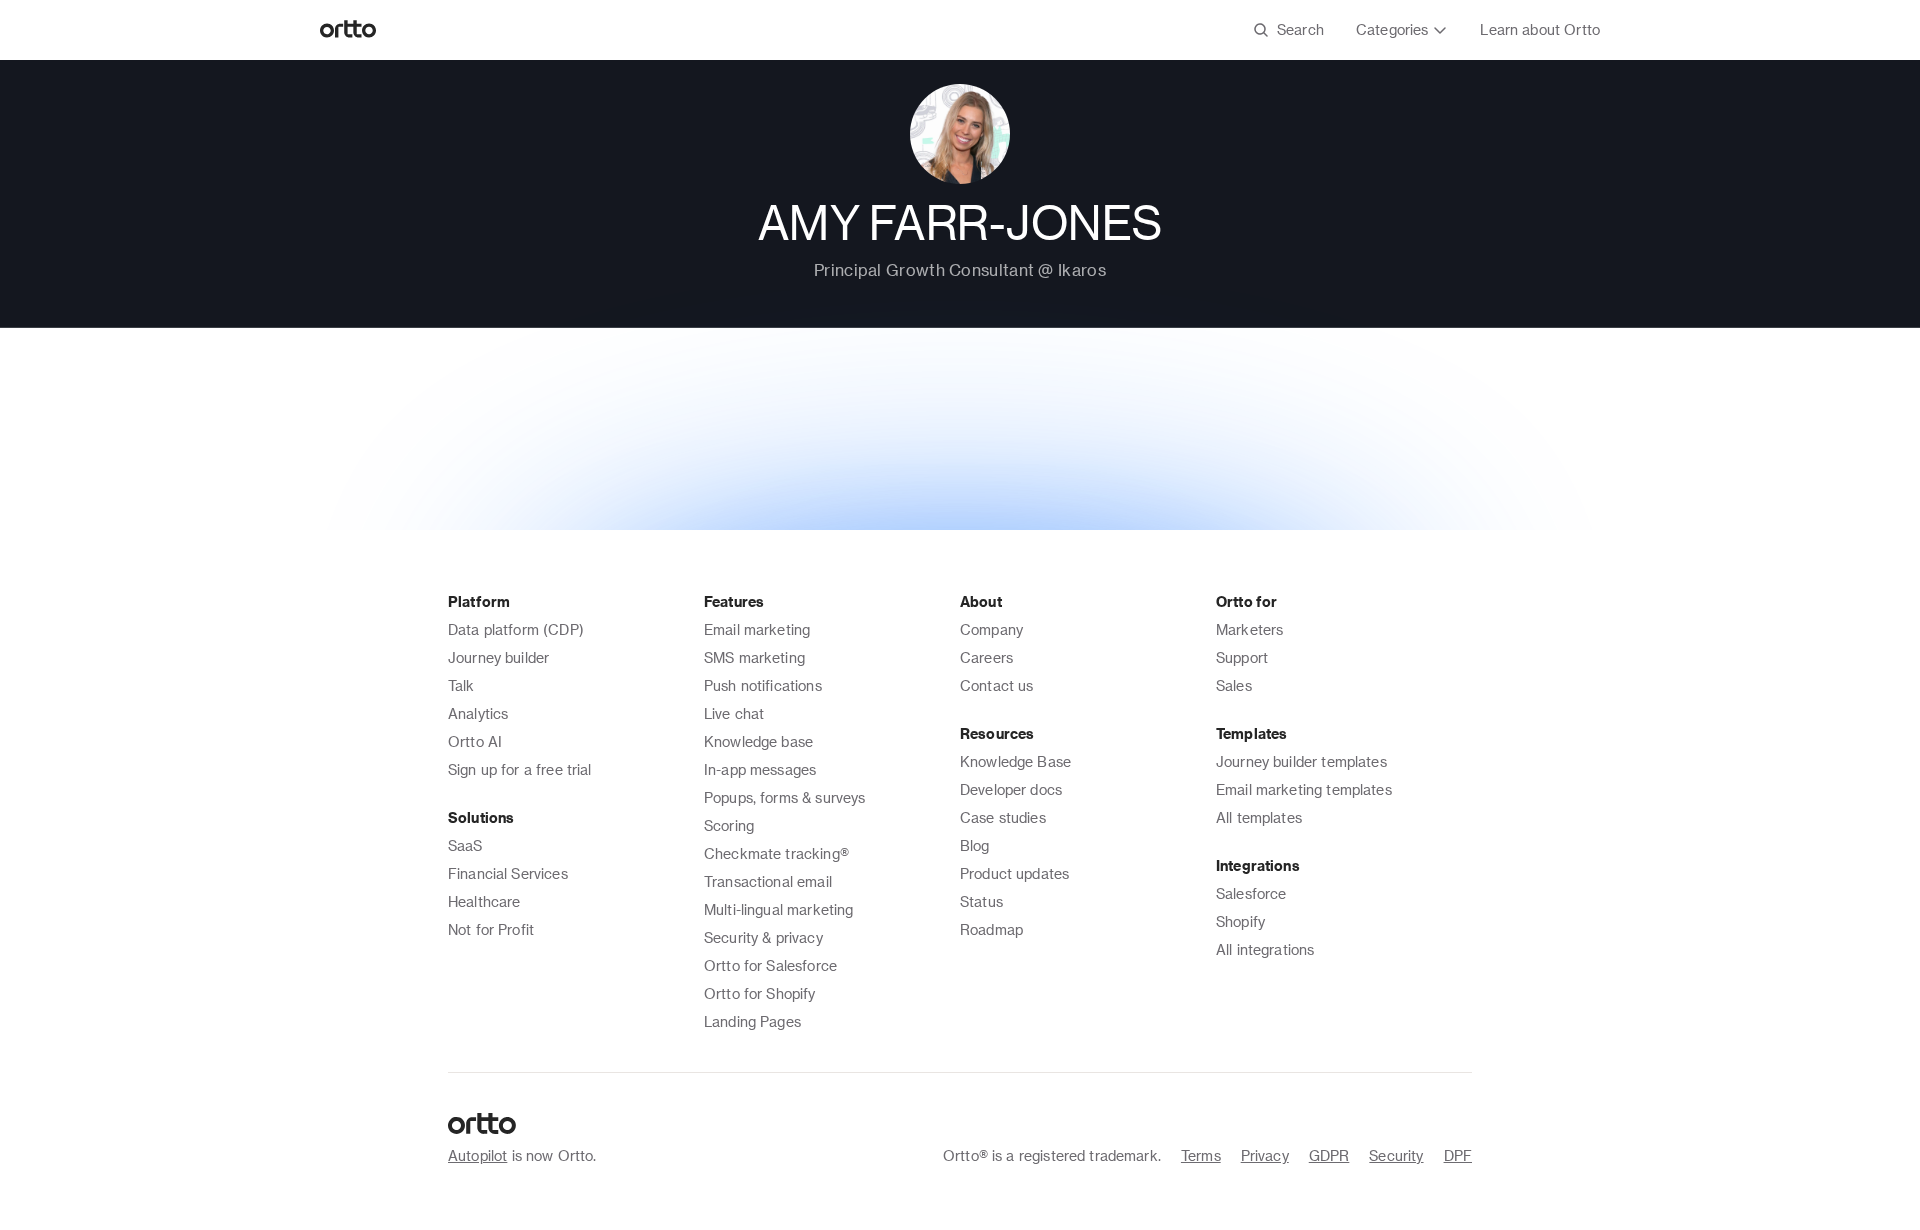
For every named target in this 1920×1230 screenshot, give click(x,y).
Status (981, 901)
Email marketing (757, 629)
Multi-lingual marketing (778, 909)
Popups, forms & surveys (784, 797)
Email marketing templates (1304, 789)
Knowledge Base (1015, 761)
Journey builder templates (1301, 761)
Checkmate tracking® (776, 853)
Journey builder (498, 657)
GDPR (1329, 1155)
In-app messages (760, 769)
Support (1242, 657)
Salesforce (1251, 893)
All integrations (1265, 949)
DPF (1458, 1155)
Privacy (1265, 1155)
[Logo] (348, 30)
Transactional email (768, 881)
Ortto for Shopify (760, 993)
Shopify (1240, 921)
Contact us (997, 685)
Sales (1234, 685)
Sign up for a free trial (520, 769)
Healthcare (484, 901)
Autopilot (477, 1155)
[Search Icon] (1288, 30)
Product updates (1014, 873)
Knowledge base (758, 741)
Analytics (478, 713)
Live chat (734, 713)
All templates (1259, 817)
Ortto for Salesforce (770, 965)
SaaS (465, 845)
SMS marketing (754, 657)
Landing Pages (752, 1021)
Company (991, 629)
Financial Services (508, 873)
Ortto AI (475, 741)
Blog (975, 845)
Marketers (1249, 629)
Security (1396, 1155)
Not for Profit (491, 929)
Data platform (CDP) (516, 629)
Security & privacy (763, 937)
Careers (986, 657)
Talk (461, 685)
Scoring (729, 825)
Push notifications (763, 685)
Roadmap (991, 929)
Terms (1201, 1155)
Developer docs (1011, 789)
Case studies (1003, 817)
